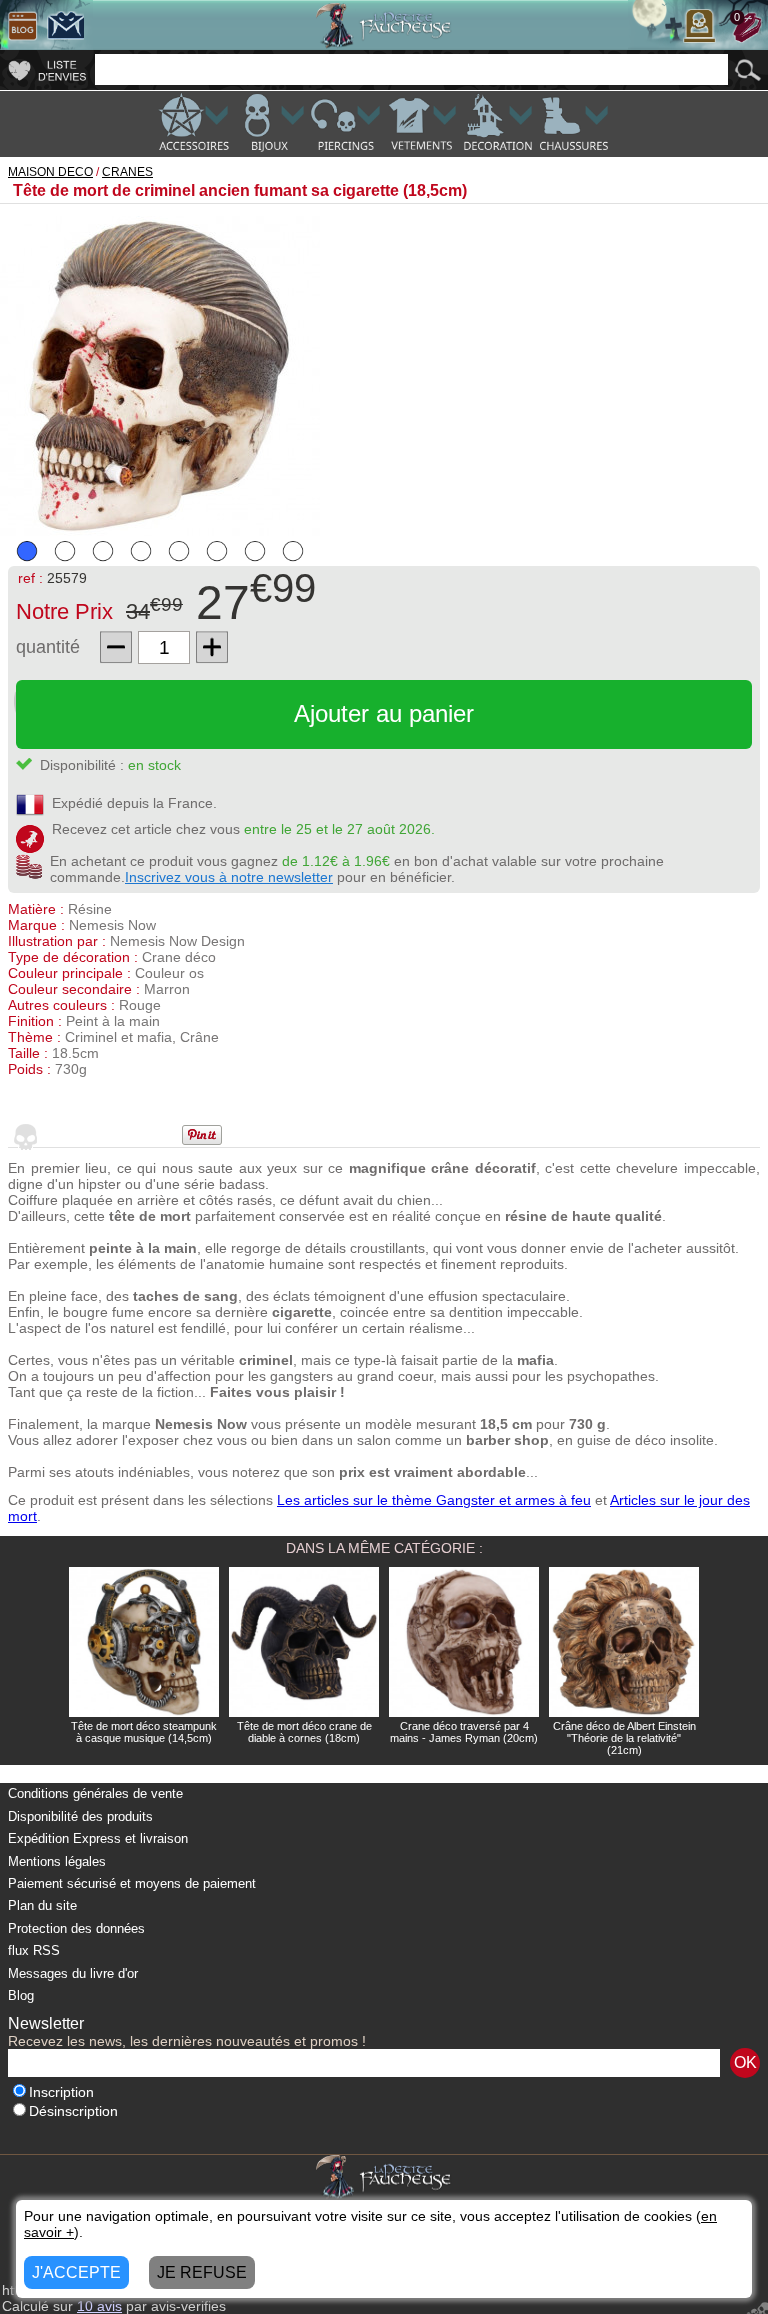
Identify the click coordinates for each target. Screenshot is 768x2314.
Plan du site (42, 1905)
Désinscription (73, 2111)
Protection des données (76, 1928)
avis (99, 2306)
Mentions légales (57, 1861)
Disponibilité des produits (80, 1816)
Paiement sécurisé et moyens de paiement (132, 1883)
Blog (21, 1995)
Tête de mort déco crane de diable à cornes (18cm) (304, 1732)
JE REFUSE (202, 2272)
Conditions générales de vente (95, 1793)
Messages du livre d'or (73, 1973)
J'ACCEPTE (76, 2272)
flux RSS (34, 1950)
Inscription (61, 2092)
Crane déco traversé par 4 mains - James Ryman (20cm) (464, 1732)
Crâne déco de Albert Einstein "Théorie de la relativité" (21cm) (624, 1738)
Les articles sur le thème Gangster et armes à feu (434, 1500)
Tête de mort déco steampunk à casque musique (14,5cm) (144, 1732)
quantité (48, 647)
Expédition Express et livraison (98, 1838)
